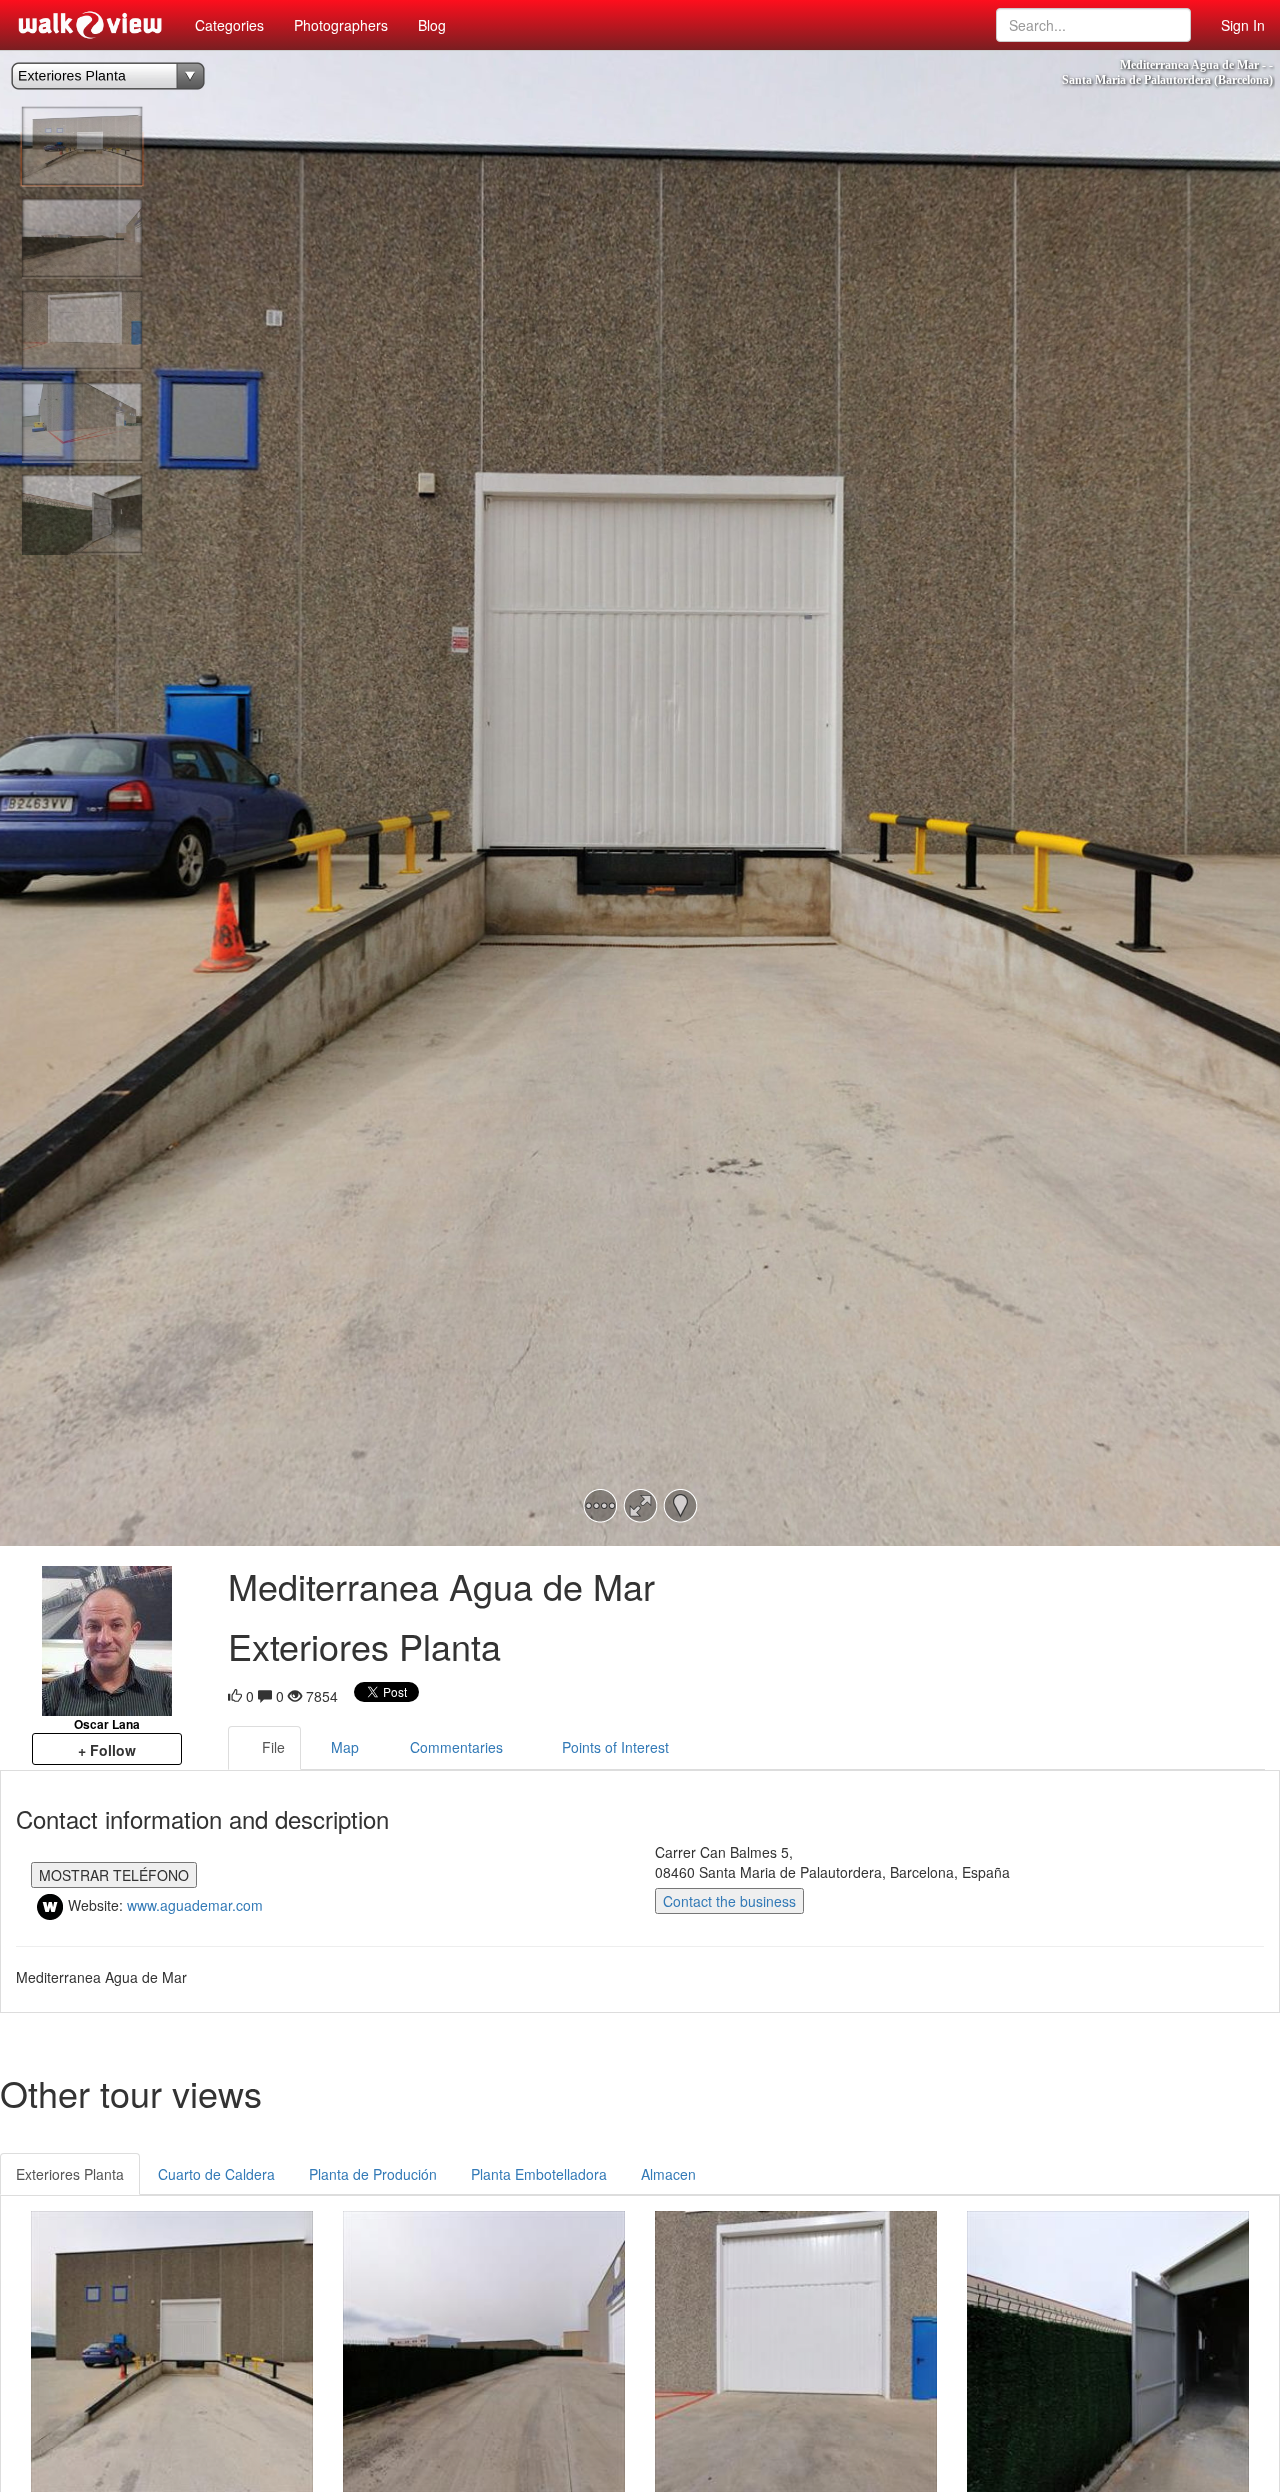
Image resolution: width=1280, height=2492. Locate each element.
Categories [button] (229, 25)
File (273, 1747)
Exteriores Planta (70, 2174)
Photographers (341, 25)
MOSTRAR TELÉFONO (114, 1875)
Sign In (1243, 25)
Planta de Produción (373, 2174)
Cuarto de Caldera (216, 2174)
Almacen (668, 2174)
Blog (432, 25)
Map (345, 1747)
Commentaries (456, 1747)
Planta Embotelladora (539, 2174)
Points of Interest (615, 1747)
